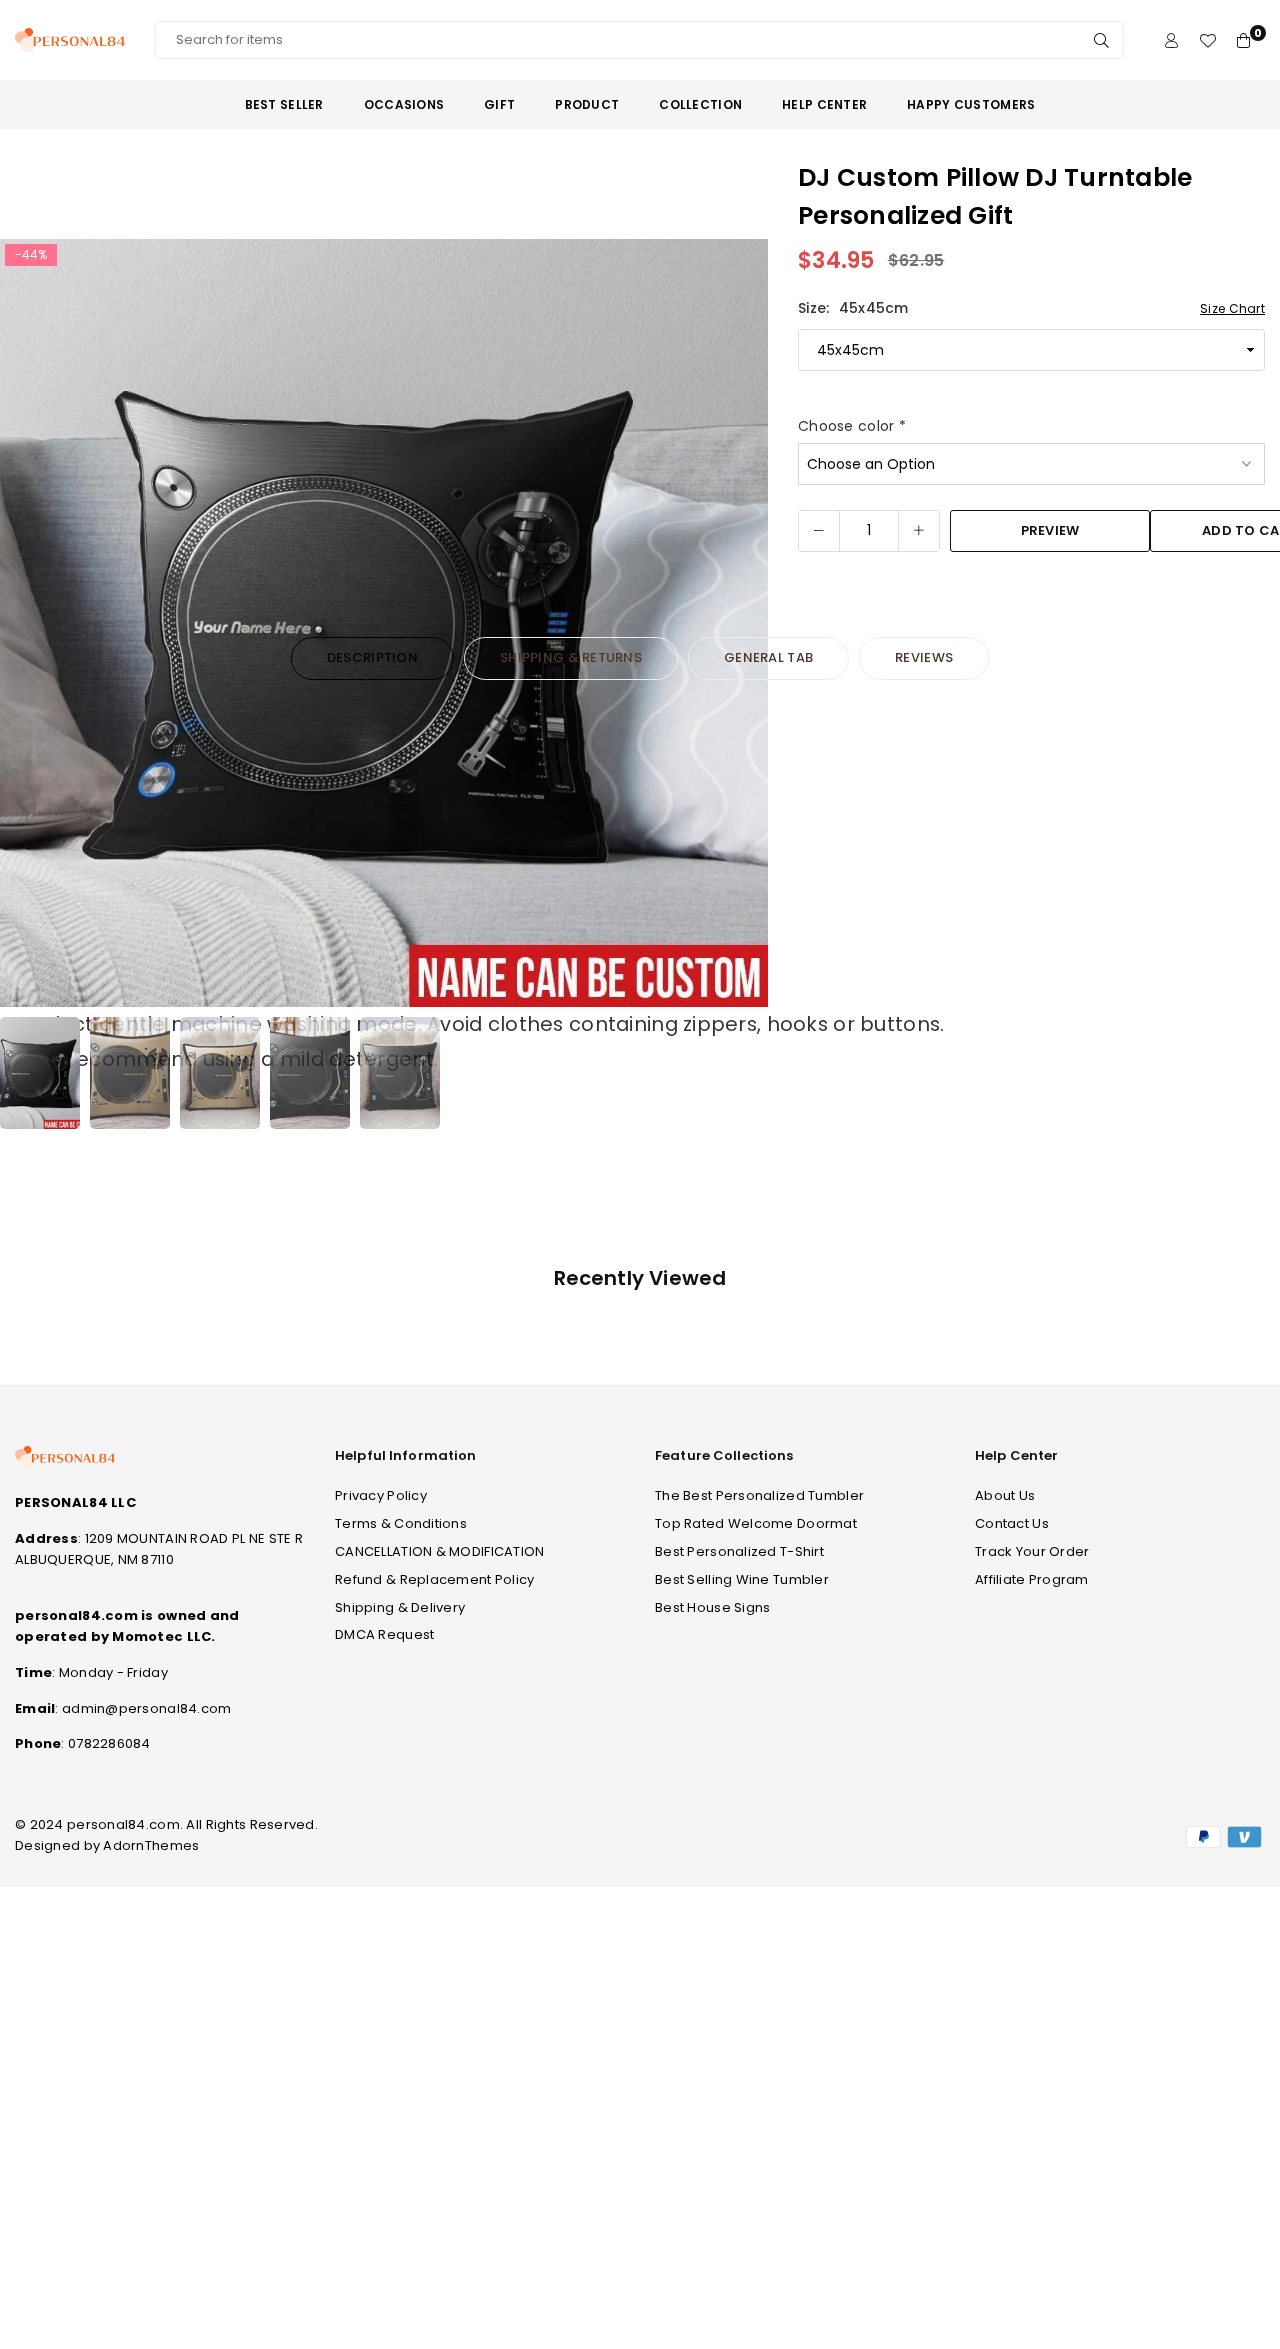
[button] (740, 624)
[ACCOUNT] (1171, 40)
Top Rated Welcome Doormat (756, 1523)
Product (587, 104)
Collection (700, 104)
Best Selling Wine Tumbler (742, 1579)
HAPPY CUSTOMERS (971, 104)
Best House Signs (712, 1607)
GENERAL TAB (768, 657)
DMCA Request (384, 1634)
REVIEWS (924, 657)
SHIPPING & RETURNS (571, 657)
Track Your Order (1032, 1551)
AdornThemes (151, 1845)
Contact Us (1012, 1523)
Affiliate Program (1032, 1579)
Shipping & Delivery (400, 1607)
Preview (1050, 530)
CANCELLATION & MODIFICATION (440, 1551)
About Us (1005, 1495)
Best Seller (284, 104)
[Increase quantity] (919, 531)
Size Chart (1232, 308)
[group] (384, 623)
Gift (499, 104)
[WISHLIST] (1207, 40)
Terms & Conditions (401, 1523)
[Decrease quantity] (819, 531)
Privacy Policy (381, 1495)
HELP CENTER (824, 104)
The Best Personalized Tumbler (759, 1495)
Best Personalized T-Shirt (739, 1551)
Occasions (404, 104)
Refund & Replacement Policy (435, 1579)
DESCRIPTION (372, 657)
